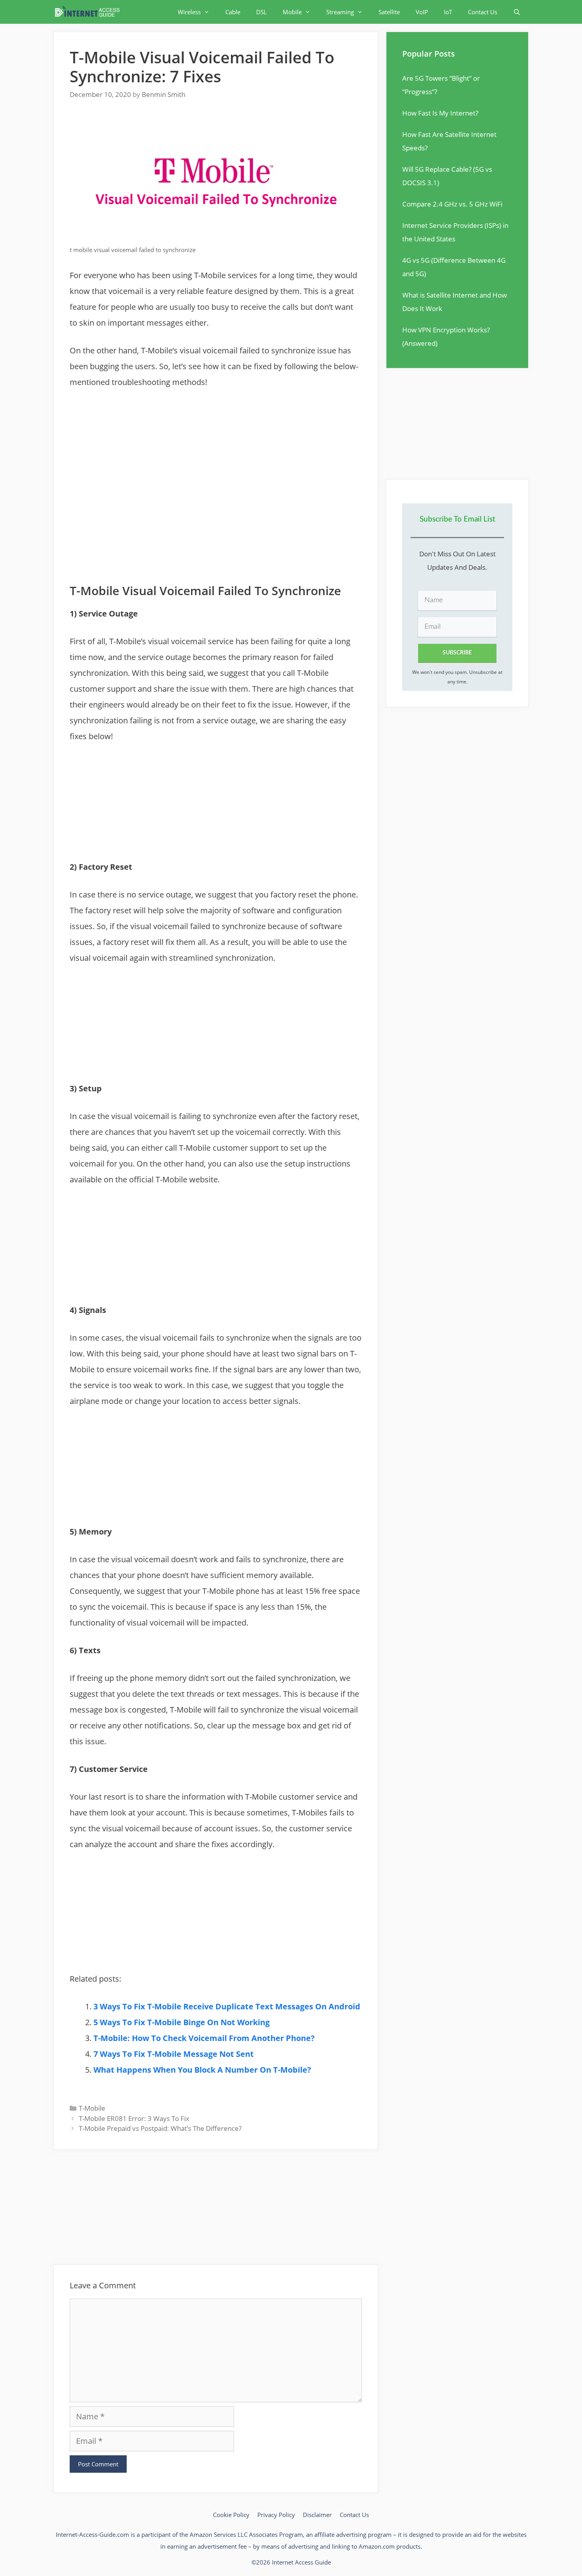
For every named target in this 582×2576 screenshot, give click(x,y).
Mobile (292, 12)
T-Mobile (92, 2108)
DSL (262, 12)
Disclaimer (317, 2515)
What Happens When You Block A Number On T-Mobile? (202, 2070)
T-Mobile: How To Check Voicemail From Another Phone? (204, 2038)
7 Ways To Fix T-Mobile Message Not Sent (174, 2054)
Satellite (389, 12)
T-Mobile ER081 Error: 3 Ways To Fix (134, 2118)
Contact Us (483, 12)
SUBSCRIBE (457, 653)
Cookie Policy (231, 2515)
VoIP (422, 12)
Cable (233, 12)
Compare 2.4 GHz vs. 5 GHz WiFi (452, 204)
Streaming (340, 12)
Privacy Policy (276, 2515)
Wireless (189, 12)
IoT (448, 12)
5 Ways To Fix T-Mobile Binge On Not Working (182, 2022)
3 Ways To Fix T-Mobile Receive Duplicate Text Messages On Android (227, 2006)
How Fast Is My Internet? (440, 113)
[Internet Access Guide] (89, 12)
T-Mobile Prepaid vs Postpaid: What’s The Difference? (160, 2128)
